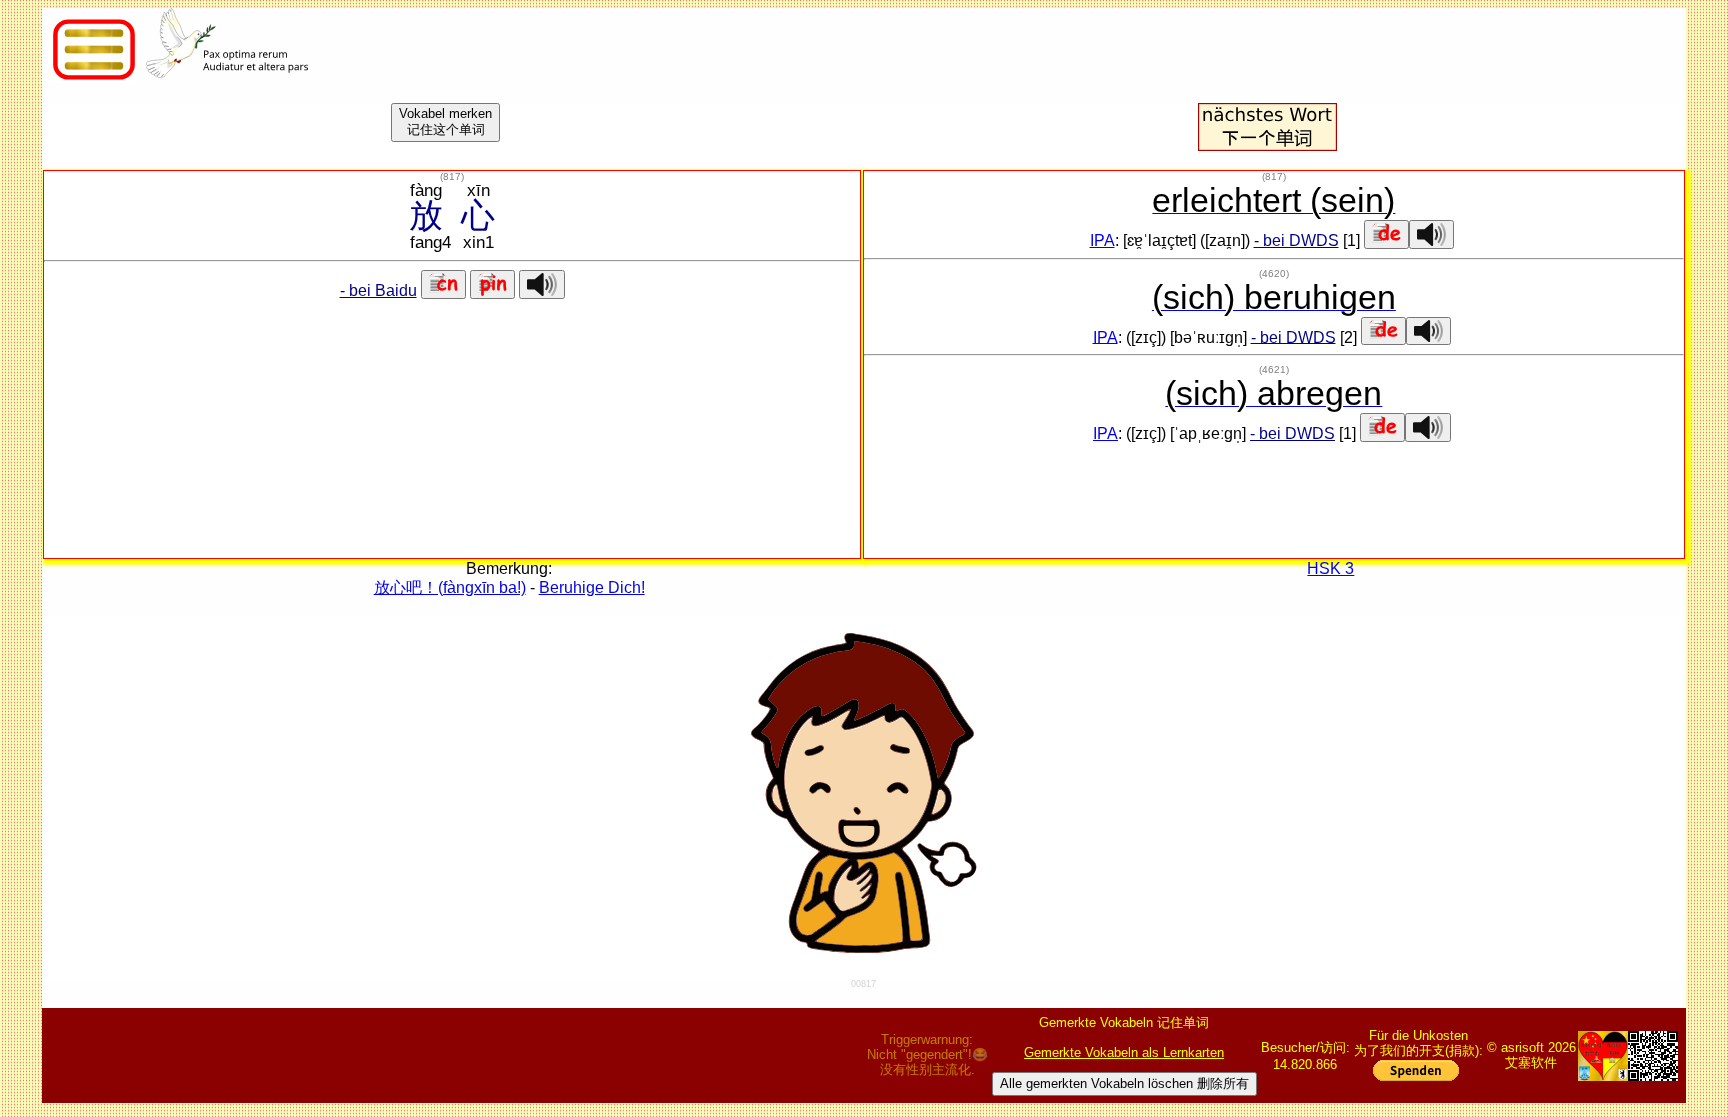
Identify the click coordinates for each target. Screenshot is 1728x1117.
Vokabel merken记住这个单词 (445, 121)
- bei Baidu (378, 290)
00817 (863, 984)
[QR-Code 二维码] (1653, 1056)
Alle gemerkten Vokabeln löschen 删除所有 (1124, 1083)
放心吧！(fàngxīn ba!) (450, 587)
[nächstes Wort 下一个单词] (1267, 145)
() (452, 176)
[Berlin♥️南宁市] (1603, 1056)
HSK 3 (1330, 568)
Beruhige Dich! (592, 587)
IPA (1102, 240)
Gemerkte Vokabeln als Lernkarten (1124, 1052)
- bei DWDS (1296, 240)
